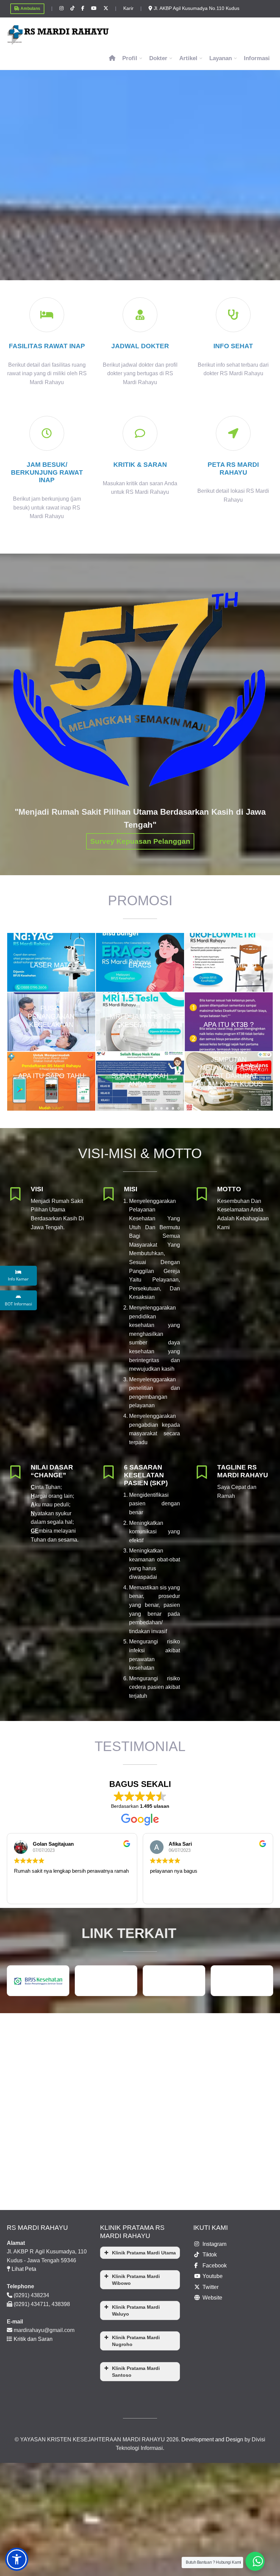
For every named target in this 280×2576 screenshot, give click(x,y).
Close (141, 1287)
